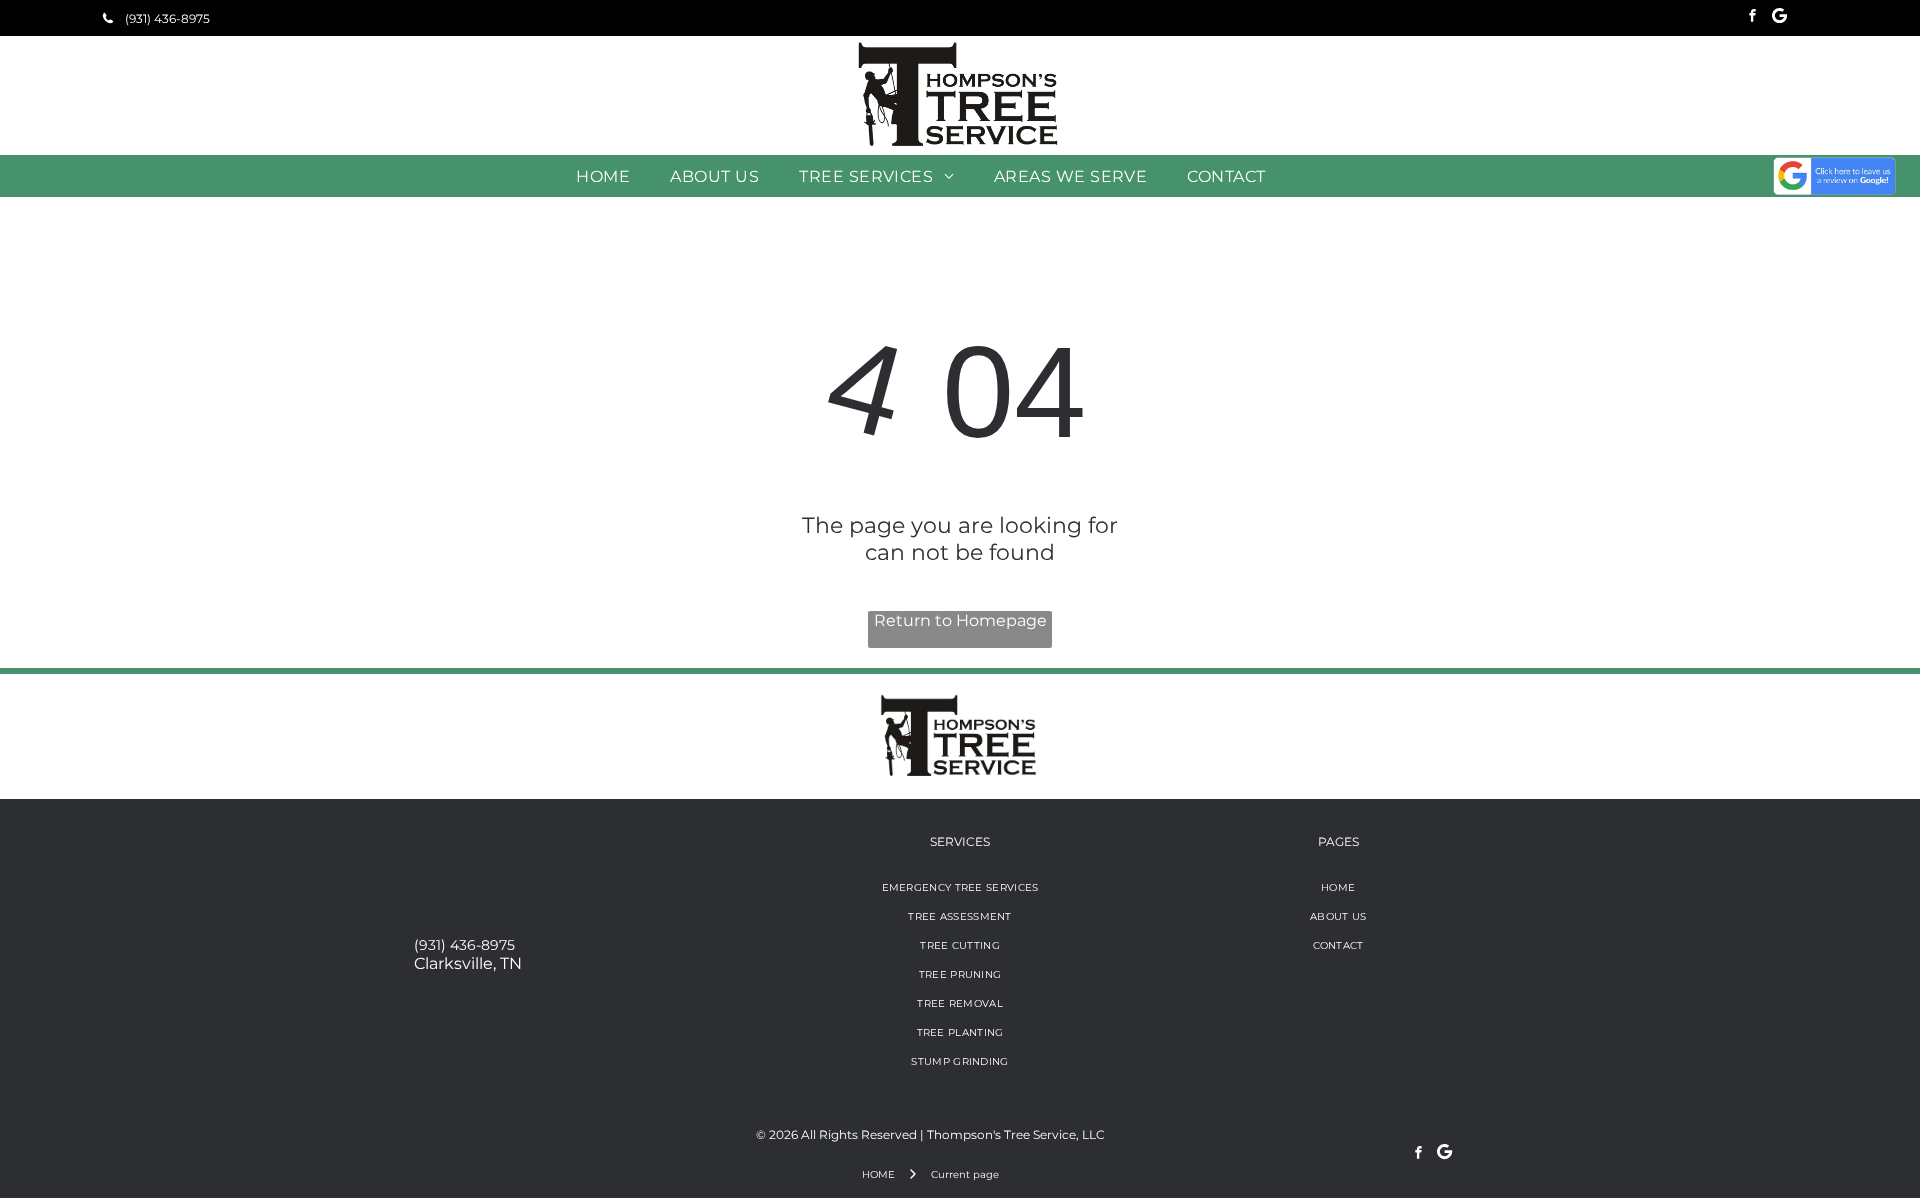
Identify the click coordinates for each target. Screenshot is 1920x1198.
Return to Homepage (960, 620)
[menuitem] (603, 175)
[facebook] (1752, 18)
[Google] (1779, 18)
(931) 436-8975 (464, 945)
